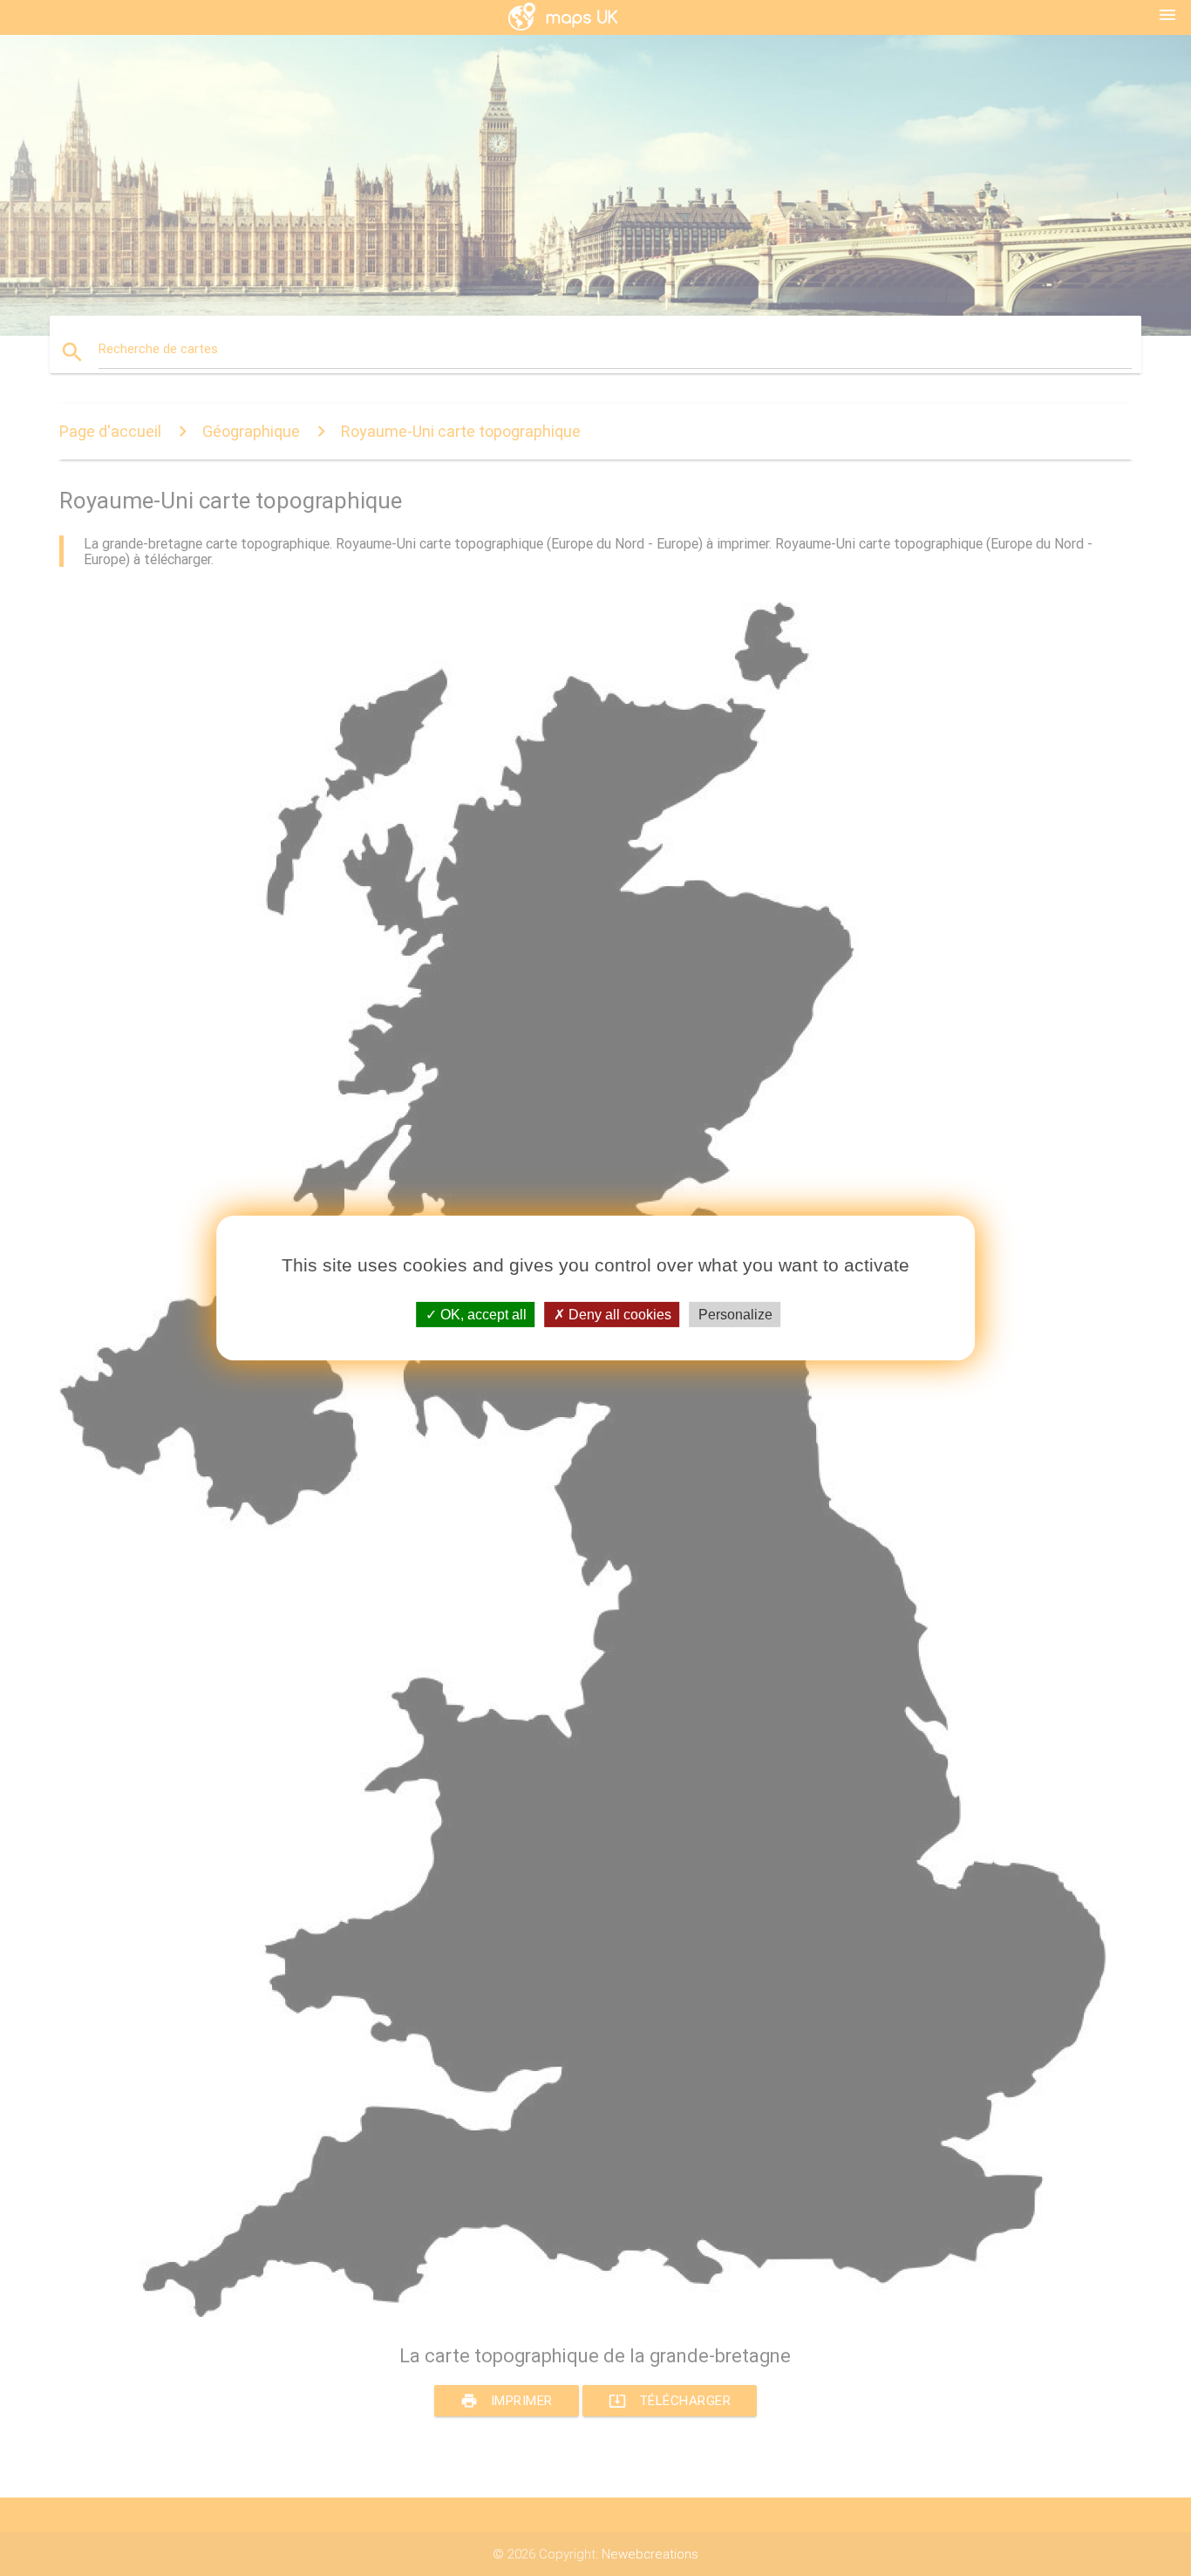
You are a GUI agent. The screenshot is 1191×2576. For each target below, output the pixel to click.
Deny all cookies (618, 1315)
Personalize (735, 1315)
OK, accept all (482, 1315)
